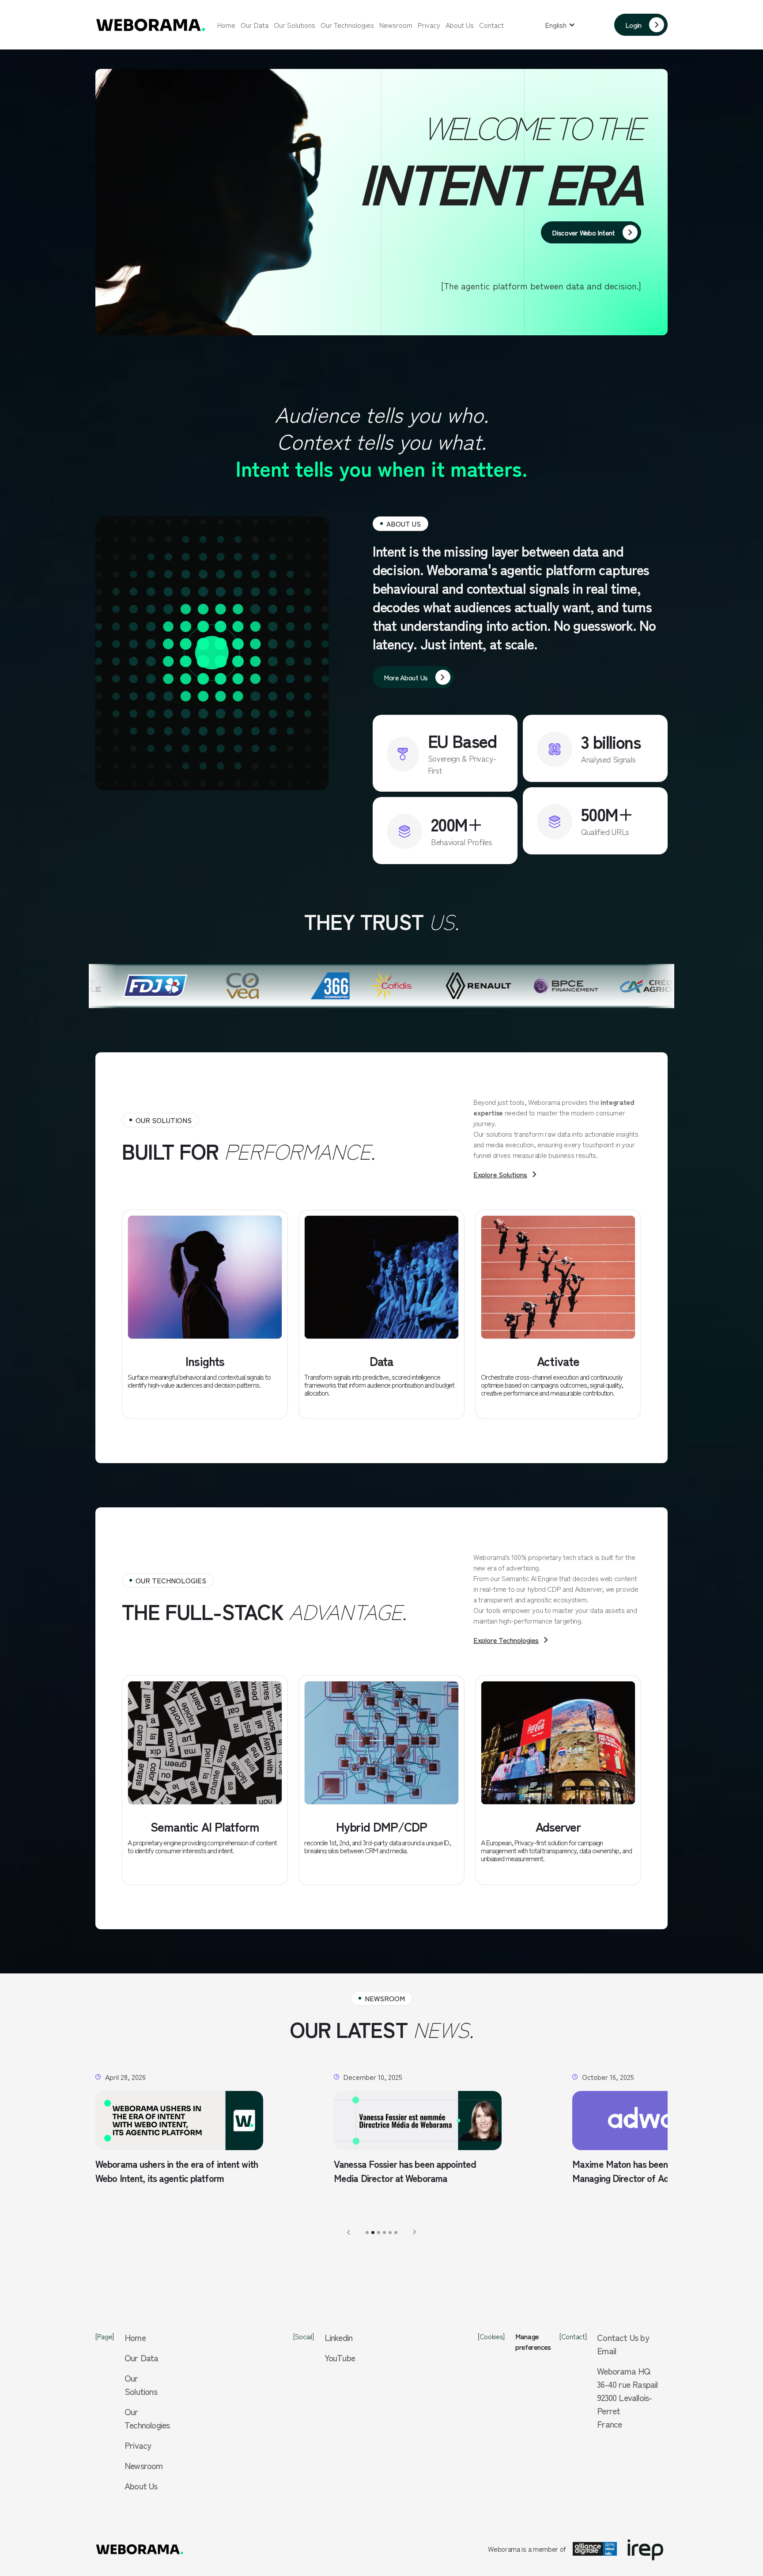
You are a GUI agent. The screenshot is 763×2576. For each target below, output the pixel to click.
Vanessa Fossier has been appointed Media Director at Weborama (166, 2171)
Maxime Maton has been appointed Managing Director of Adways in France (411, 2171)
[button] (560, 25)
